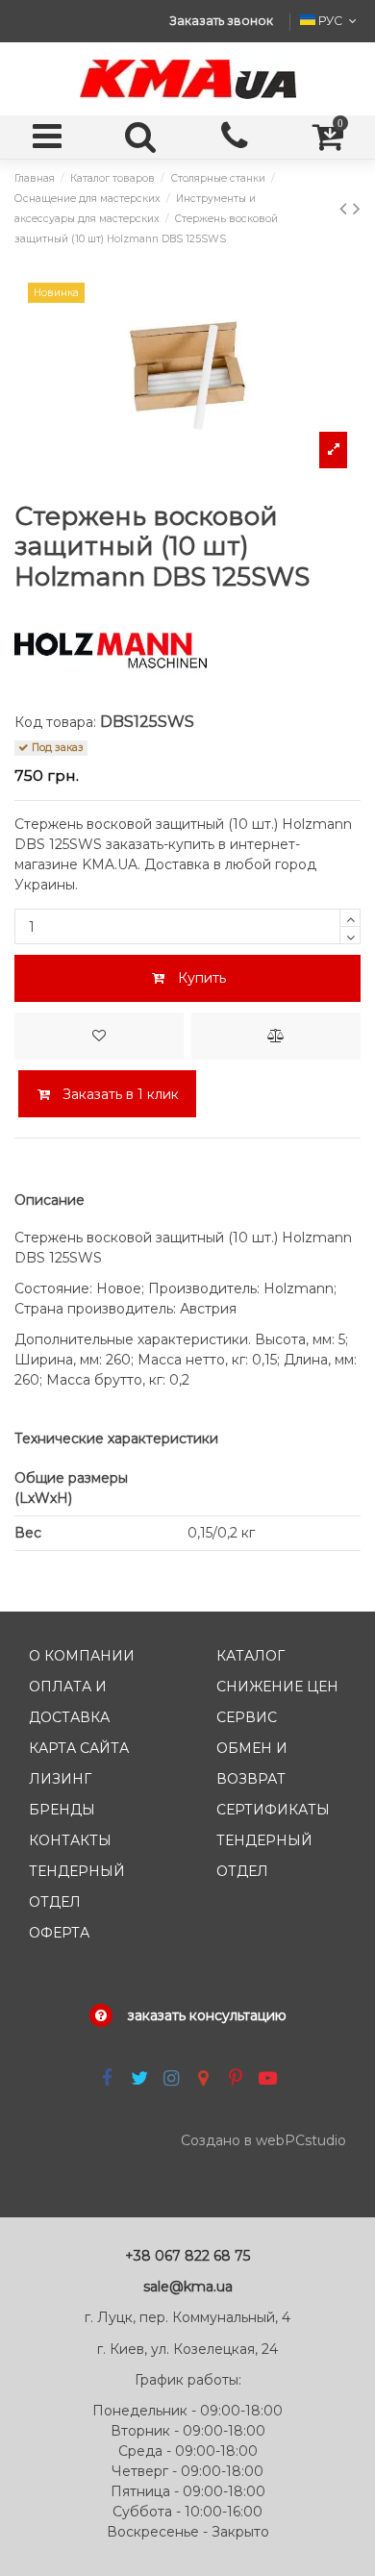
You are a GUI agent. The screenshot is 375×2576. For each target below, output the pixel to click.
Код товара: (55, 722)
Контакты (70, 1840)
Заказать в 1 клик (119, 1094)
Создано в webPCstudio (263, 2140)
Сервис (247, 1717)
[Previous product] (346, 208)
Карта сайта (79, 1748)
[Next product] (357, 208)
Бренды (62, 1810)
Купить (202, 978)
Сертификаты (273, 1810)
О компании (82, 1656)
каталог (250, 1656)
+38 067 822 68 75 (187, 2256)
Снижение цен (277, 1687)
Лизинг (60, 1779)
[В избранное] (99, 1036)
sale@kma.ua (188, 2287)
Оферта (59, 1933)
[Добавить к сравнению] (276, 1036)
